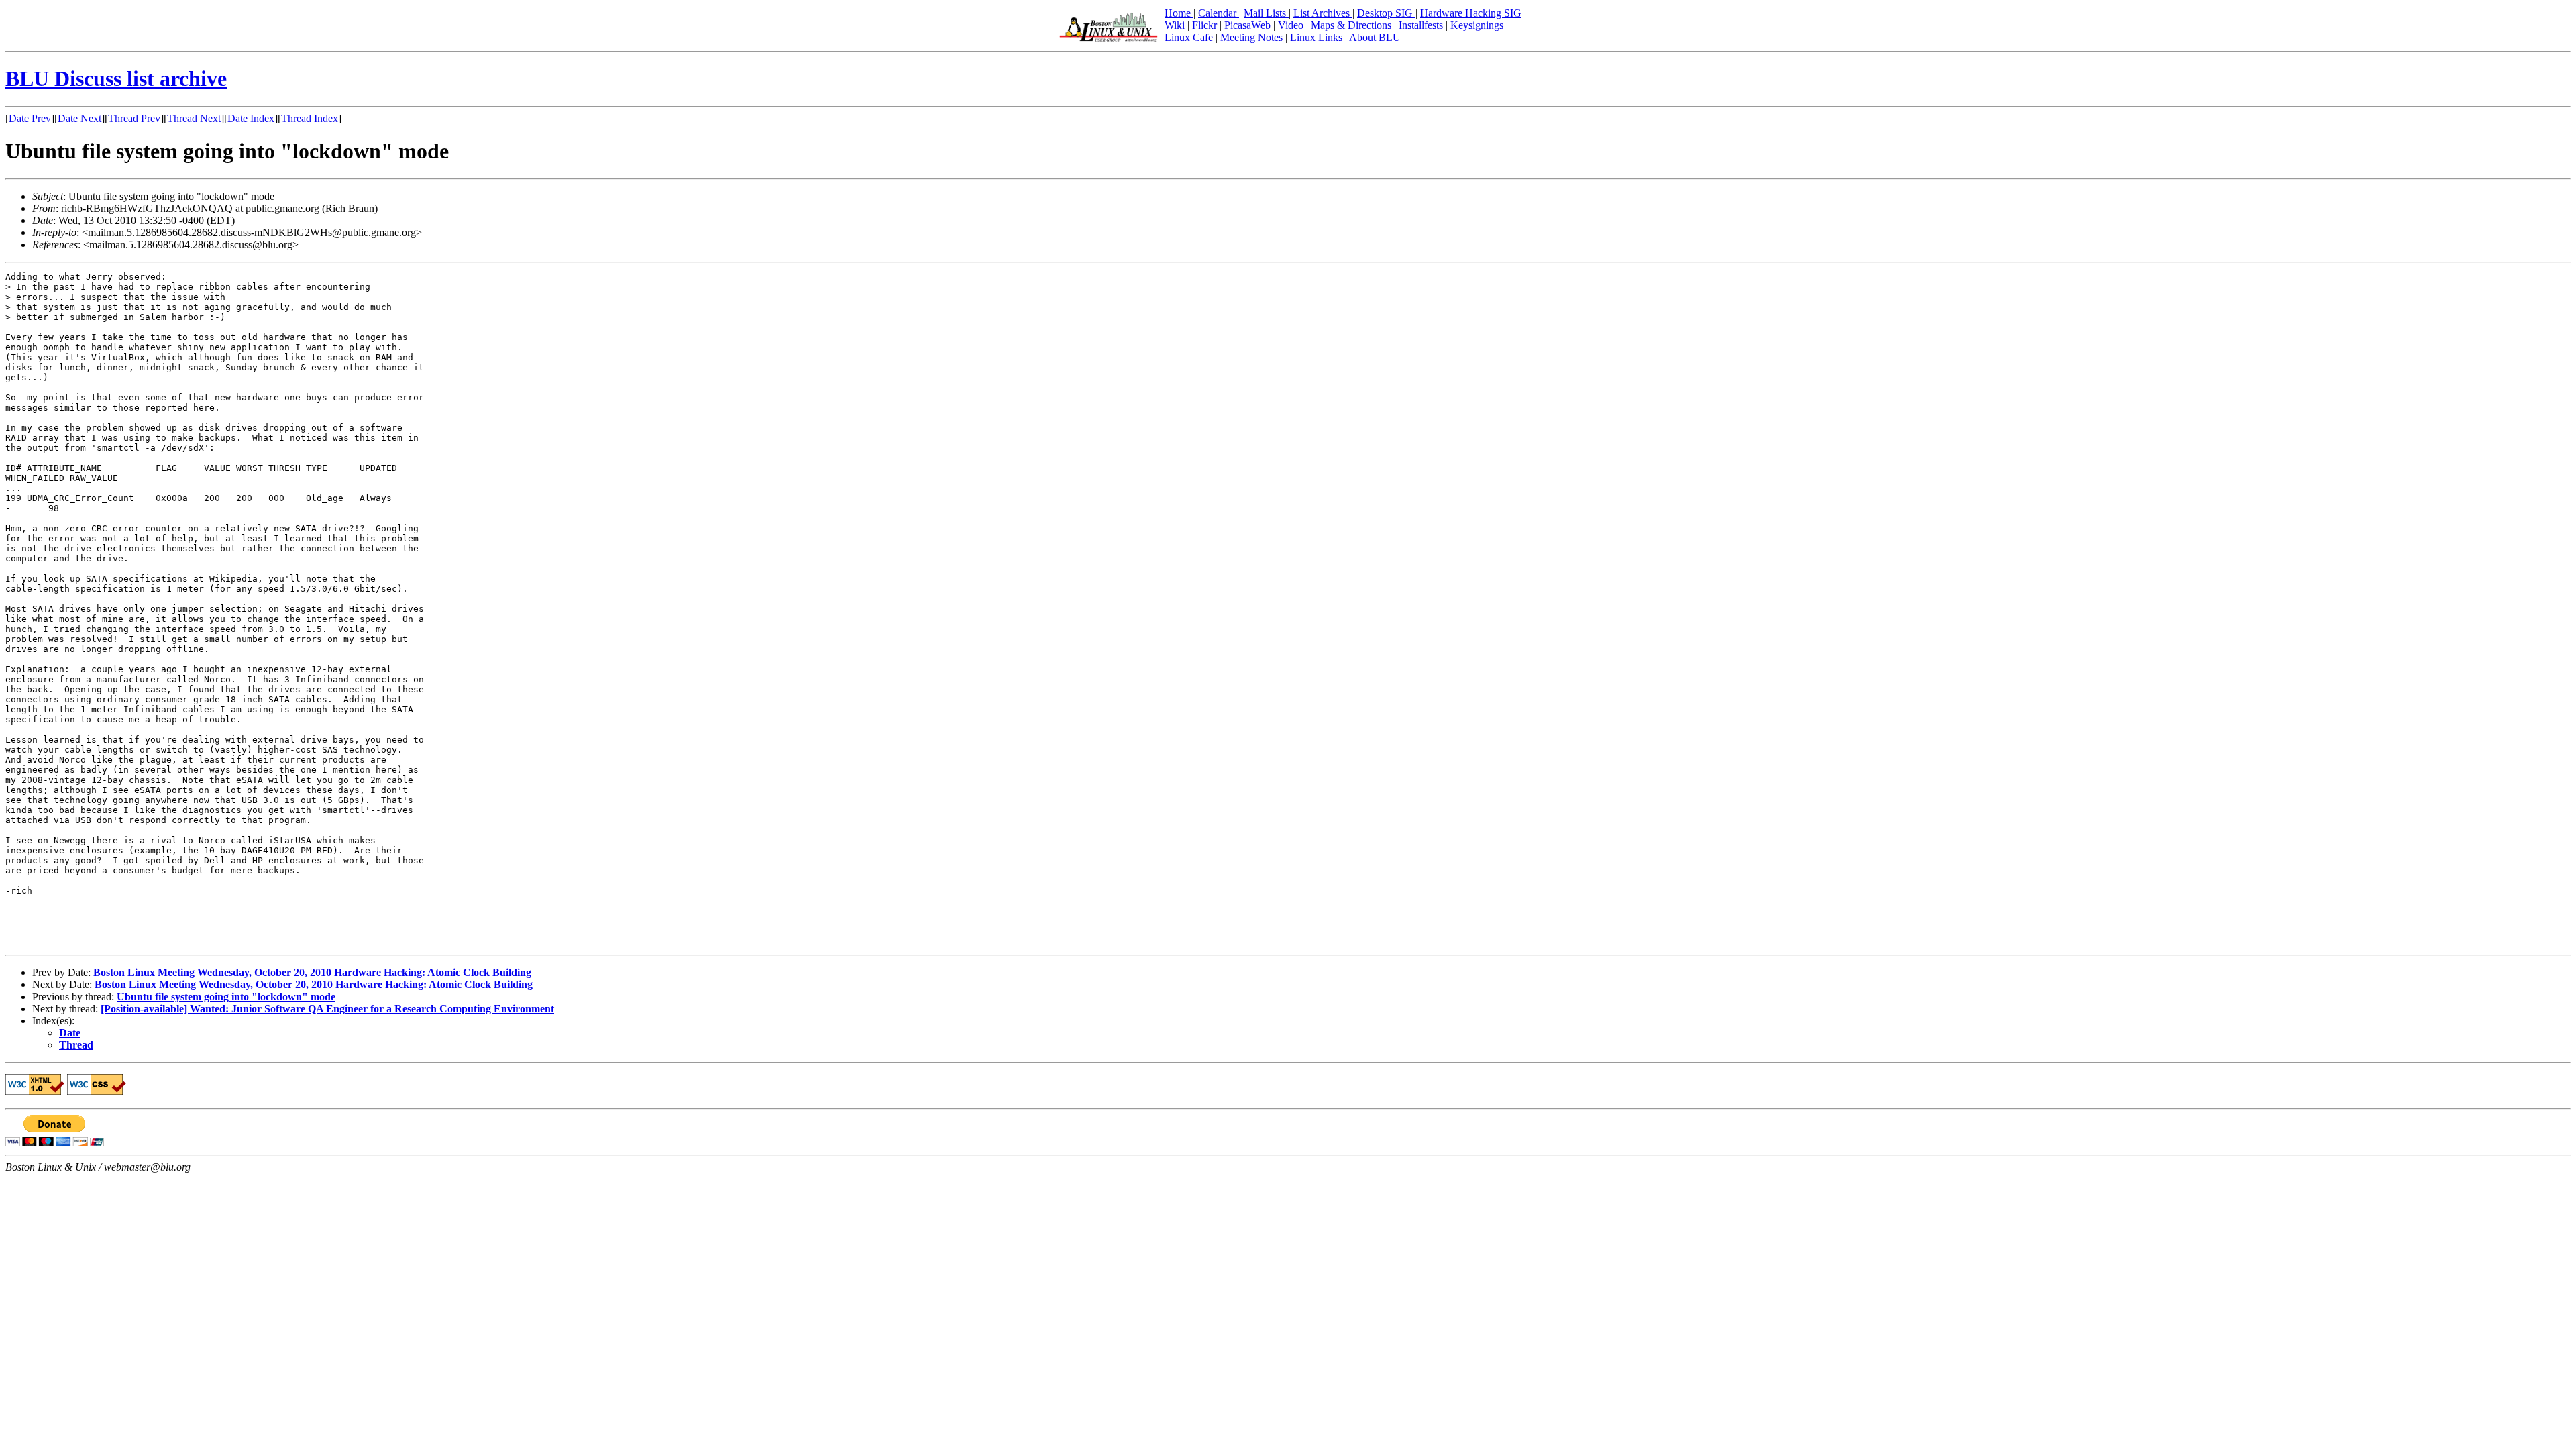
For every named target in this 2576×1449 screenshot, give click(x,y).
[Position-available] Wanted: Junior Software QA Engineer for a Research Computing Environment (327, 1009)
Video (1292, 25)
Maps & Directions (1352, 25)
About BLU (1375, 37)
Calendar (1219, 13)
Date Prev (30, 118)
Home (1179, 13)
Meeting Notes (1253, 37)
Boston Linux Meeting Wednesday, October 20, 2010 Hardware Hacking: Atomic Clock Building (312, 972)
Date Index (251, 118)
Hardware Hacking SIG (1471, 13)
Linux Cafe (1190, 37)
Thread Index (310, 118)
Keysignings (1477, 25)
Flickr (1206, 25)
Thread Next (194, 118)
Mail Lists (1266, 13)
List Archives (1323, 13)
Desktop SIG (1386, 13)
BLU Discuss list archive (116, 78)
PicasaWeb (1249, 25)
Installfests (1422, 25)
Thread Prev (134, 118)
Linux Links (1318, 37)
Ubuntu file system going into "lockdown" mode (226, 997)
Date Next (79, 118)
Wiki (1176, 25)
